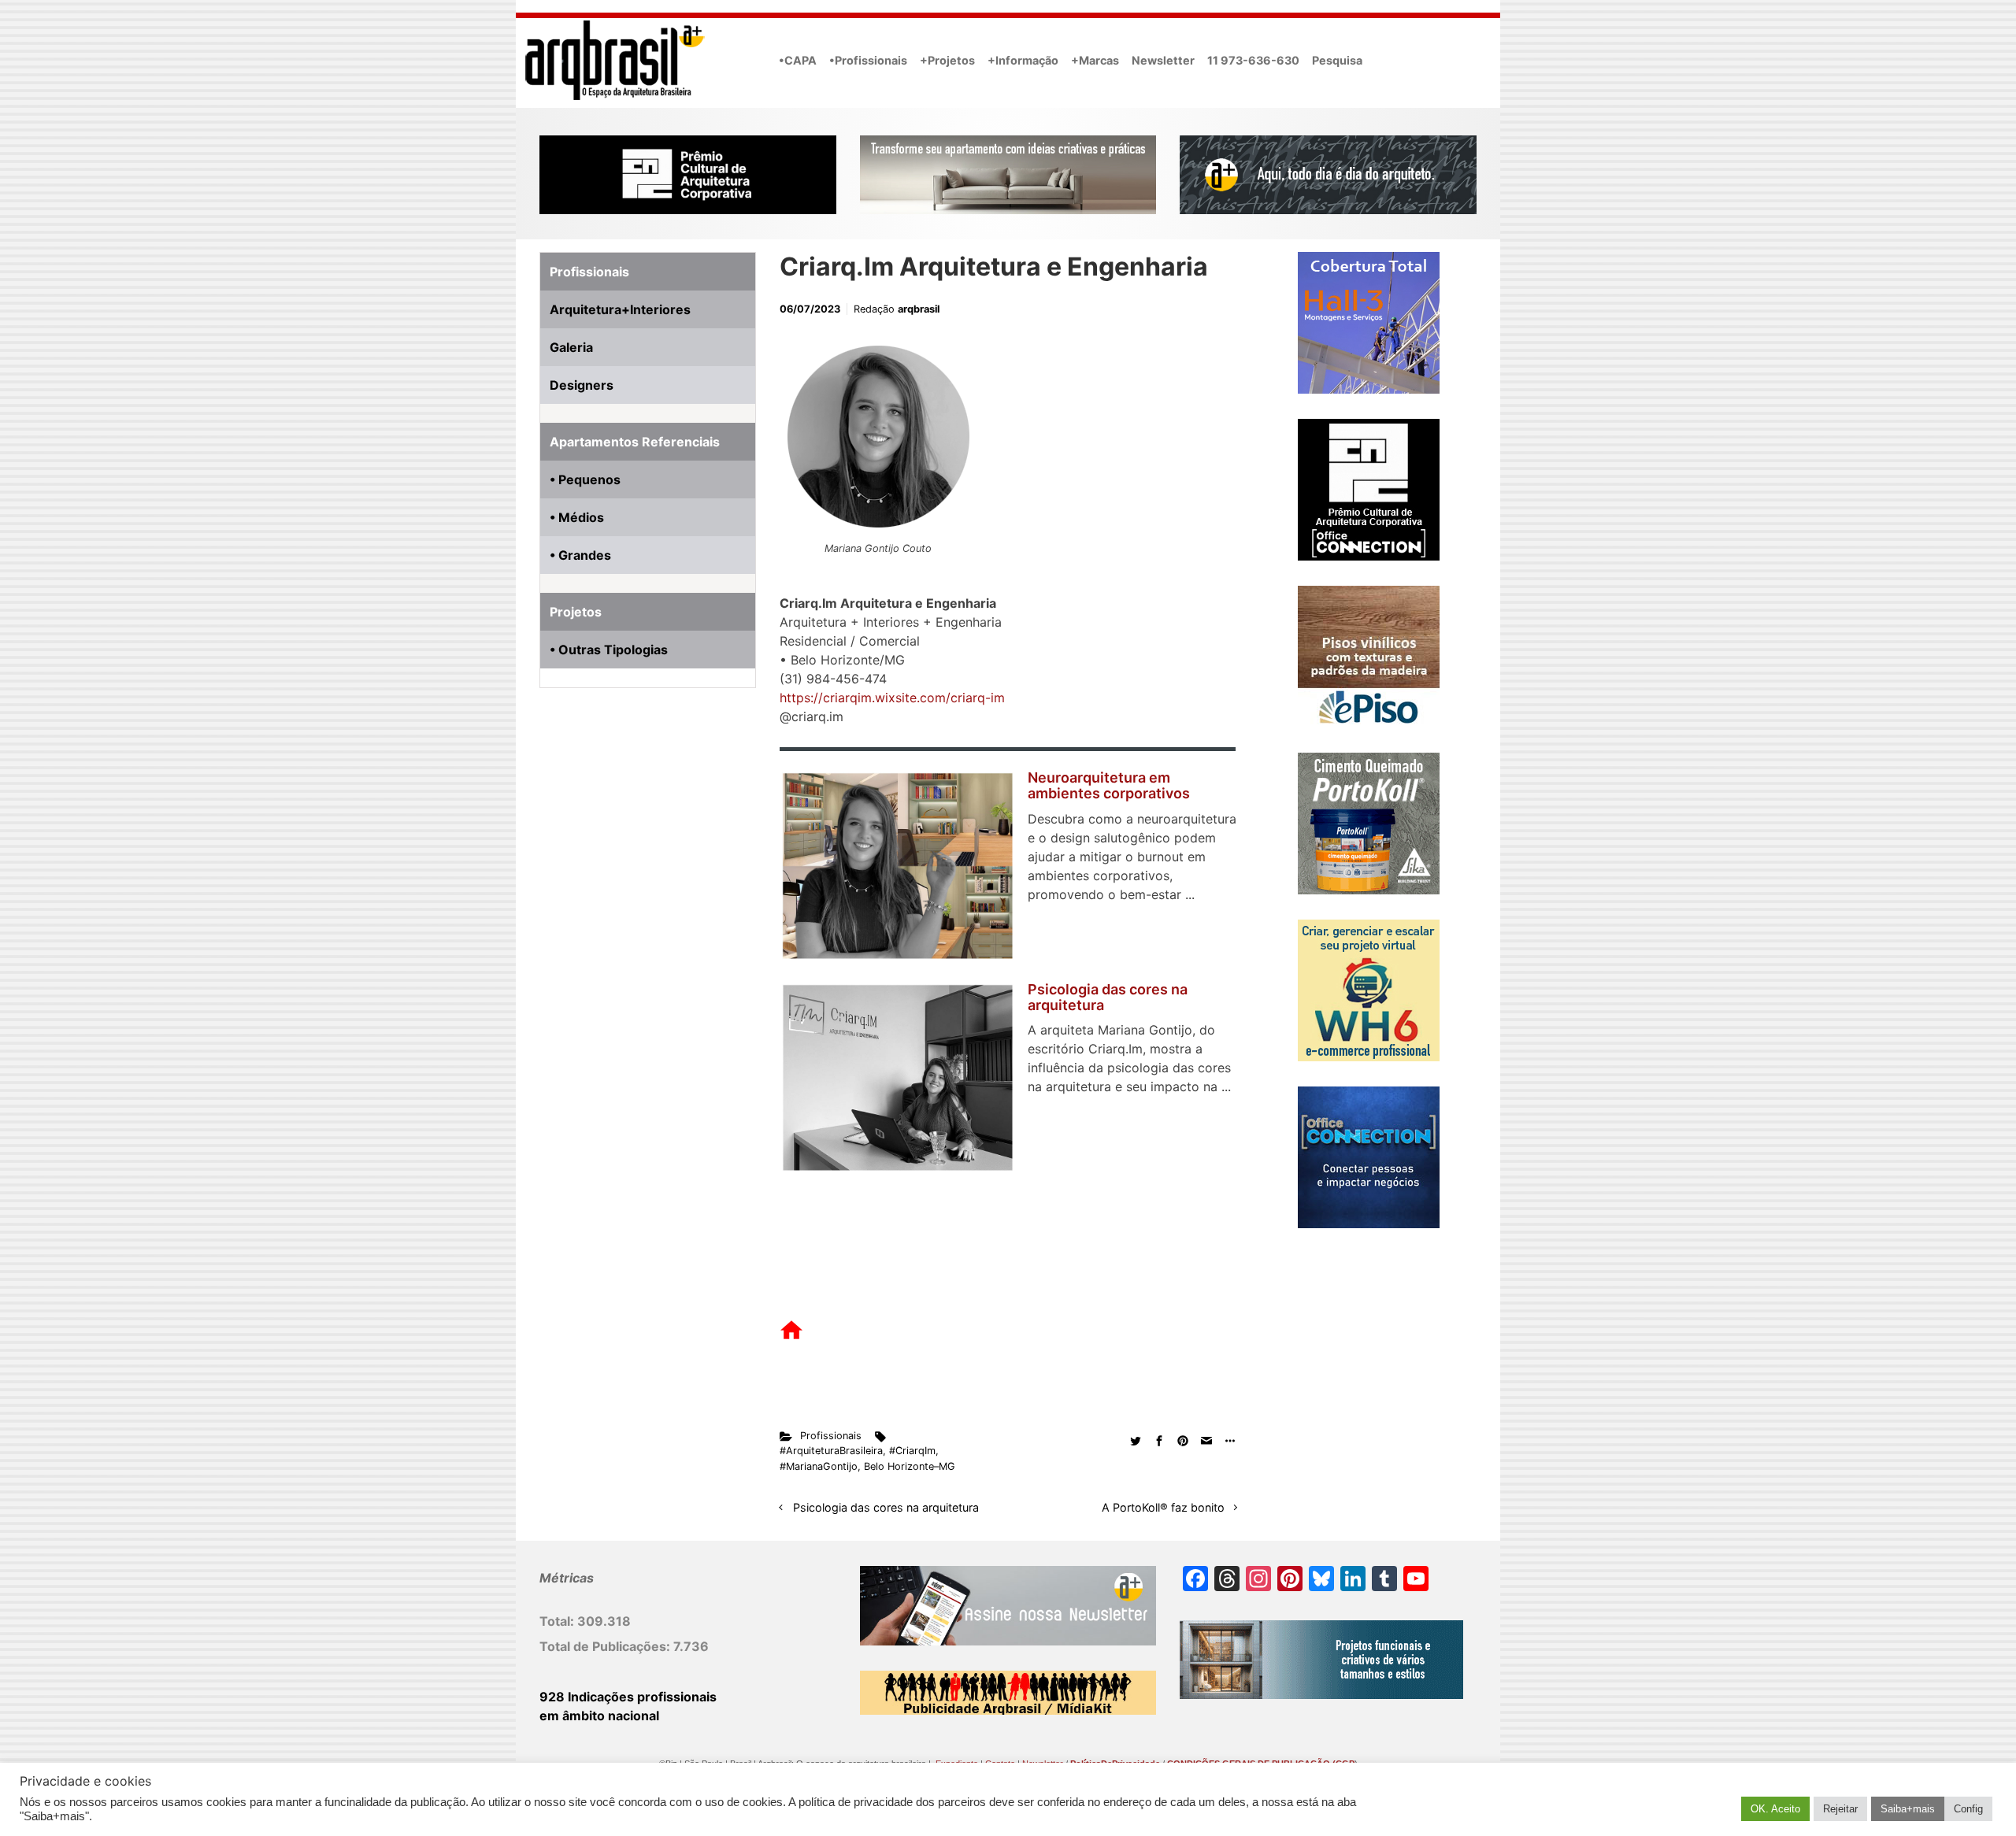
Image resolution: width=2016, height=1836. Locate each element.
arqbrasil (919, 309)
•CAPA (798, 60)
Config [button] (1968, 1809)
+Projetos (947, 60)
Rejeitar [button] (1840, 1809)
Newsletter (1163, 60)
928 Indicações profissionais (628, 1697)
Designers (582, 385)
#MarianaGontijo (819, 1466)
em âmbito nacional (599, 1716)
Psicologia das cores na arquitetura (1108, 997)
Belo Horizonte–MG (910, 1466)
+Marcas (1095, 60)
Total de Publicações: (606, 1646)
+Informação (1023, 60)
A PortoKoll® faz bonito (1163, 1507)
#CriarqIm (912, 1451)
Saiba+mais (1908, 1809)
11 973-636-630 (1253, 60)
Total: (558, 1621)
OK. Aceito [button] (1775, 1809)
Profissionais (831, 1436)
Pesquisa (1337, 60)
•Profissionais (868, 60)
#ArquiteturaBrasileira (831, 1451)
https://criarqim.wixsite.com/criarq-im (892, 698)
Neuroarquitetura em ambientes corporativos (1109, 785)
